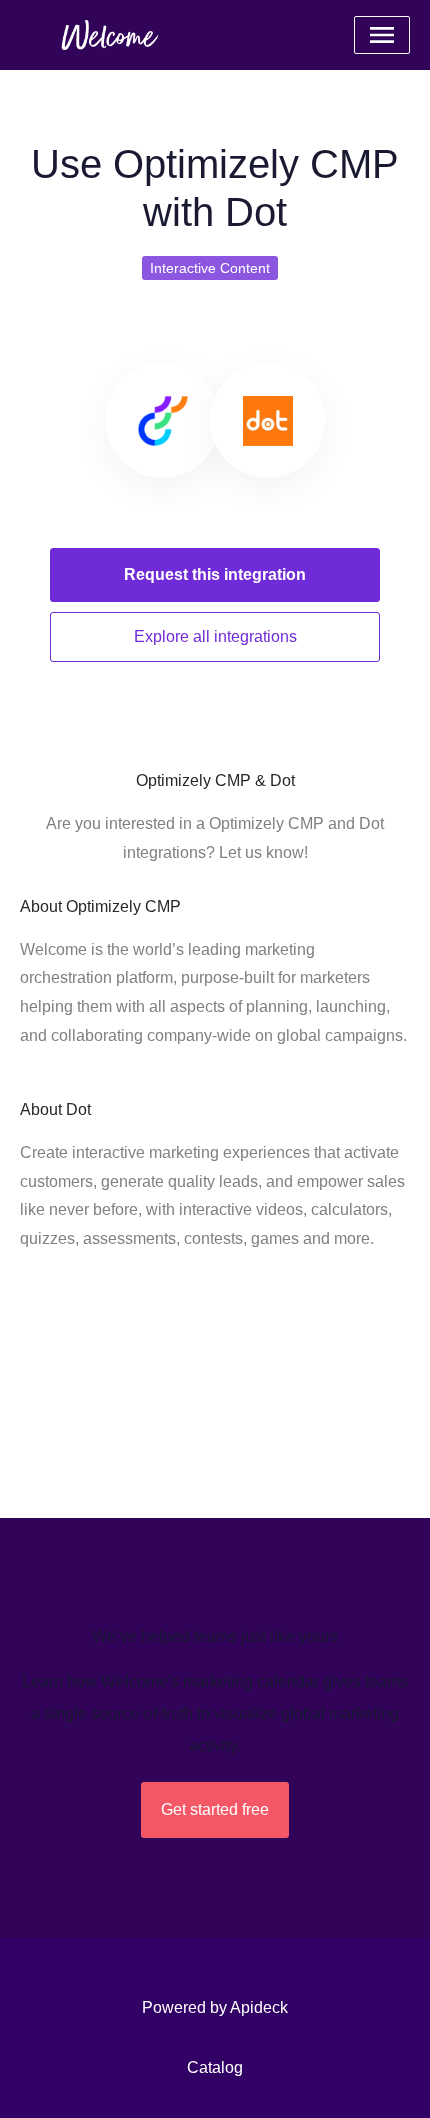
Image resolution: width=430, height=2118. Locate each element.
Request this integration (215, 574)
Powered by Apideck (215, 2007)
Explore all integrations (215, 636)
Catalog (215, 2067)
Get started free (215, 1809)
